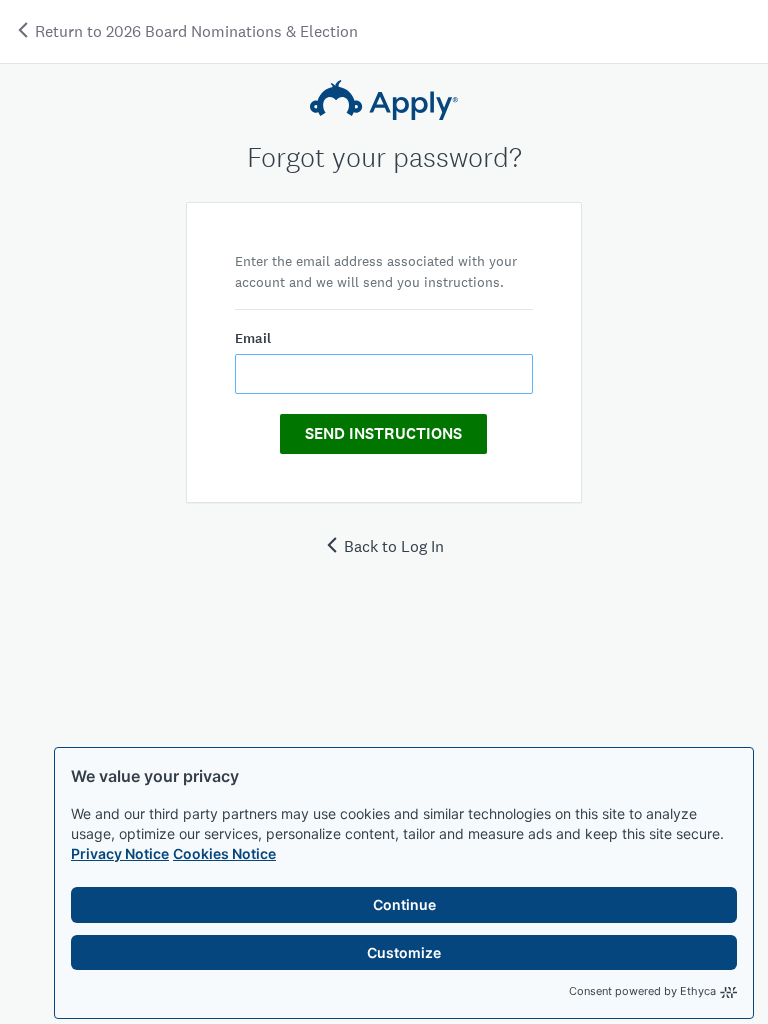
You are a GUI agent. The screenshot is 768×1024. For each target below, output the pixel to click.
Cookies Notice (224, 853)
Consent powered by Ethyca (642, 991)
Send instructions (383, 433)
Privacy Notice (120, 853)
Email (253, 338)
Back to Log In (394, 546)
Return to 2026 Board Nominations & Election (194, 31)
